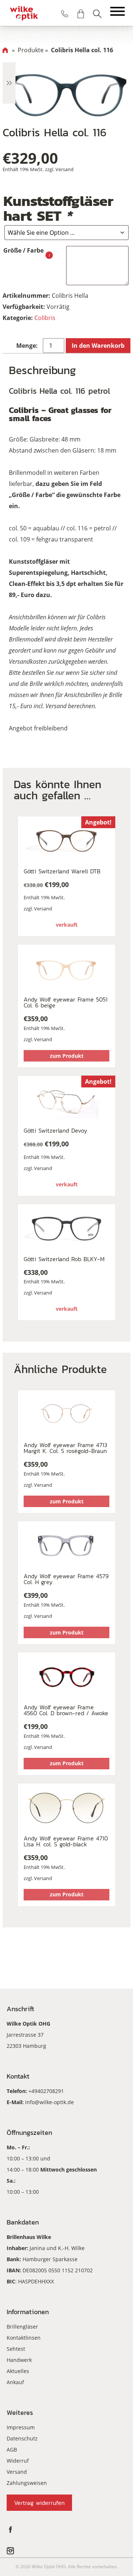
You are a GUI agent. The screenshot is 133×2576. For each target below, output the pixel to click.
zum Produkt (67, 1056)
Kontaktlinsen (24, 2338)
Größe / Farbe (23, 250)
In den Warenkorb (98, 346)
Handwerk (19, 2360)
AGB (12, 2450)
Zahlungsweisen (27, 2483)
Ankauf (15, 2382)
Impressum (21, 2427)
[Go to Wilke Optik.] (5, 50)
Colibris (45, 318)
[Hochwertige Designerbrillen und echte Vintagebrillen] (24, 13)
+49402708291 (46, 2091)
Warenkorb (81, 14)
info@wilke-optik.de (50, 2102)
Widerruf (18, 2461)
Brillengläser (22, 2327)
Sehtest (16, 2349)
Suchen (97, 14)
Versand (64, 169)
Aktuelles (18, 2371)
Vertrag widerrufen (39, 2503)
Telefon (65, 14)
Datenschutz (22, 2438)
